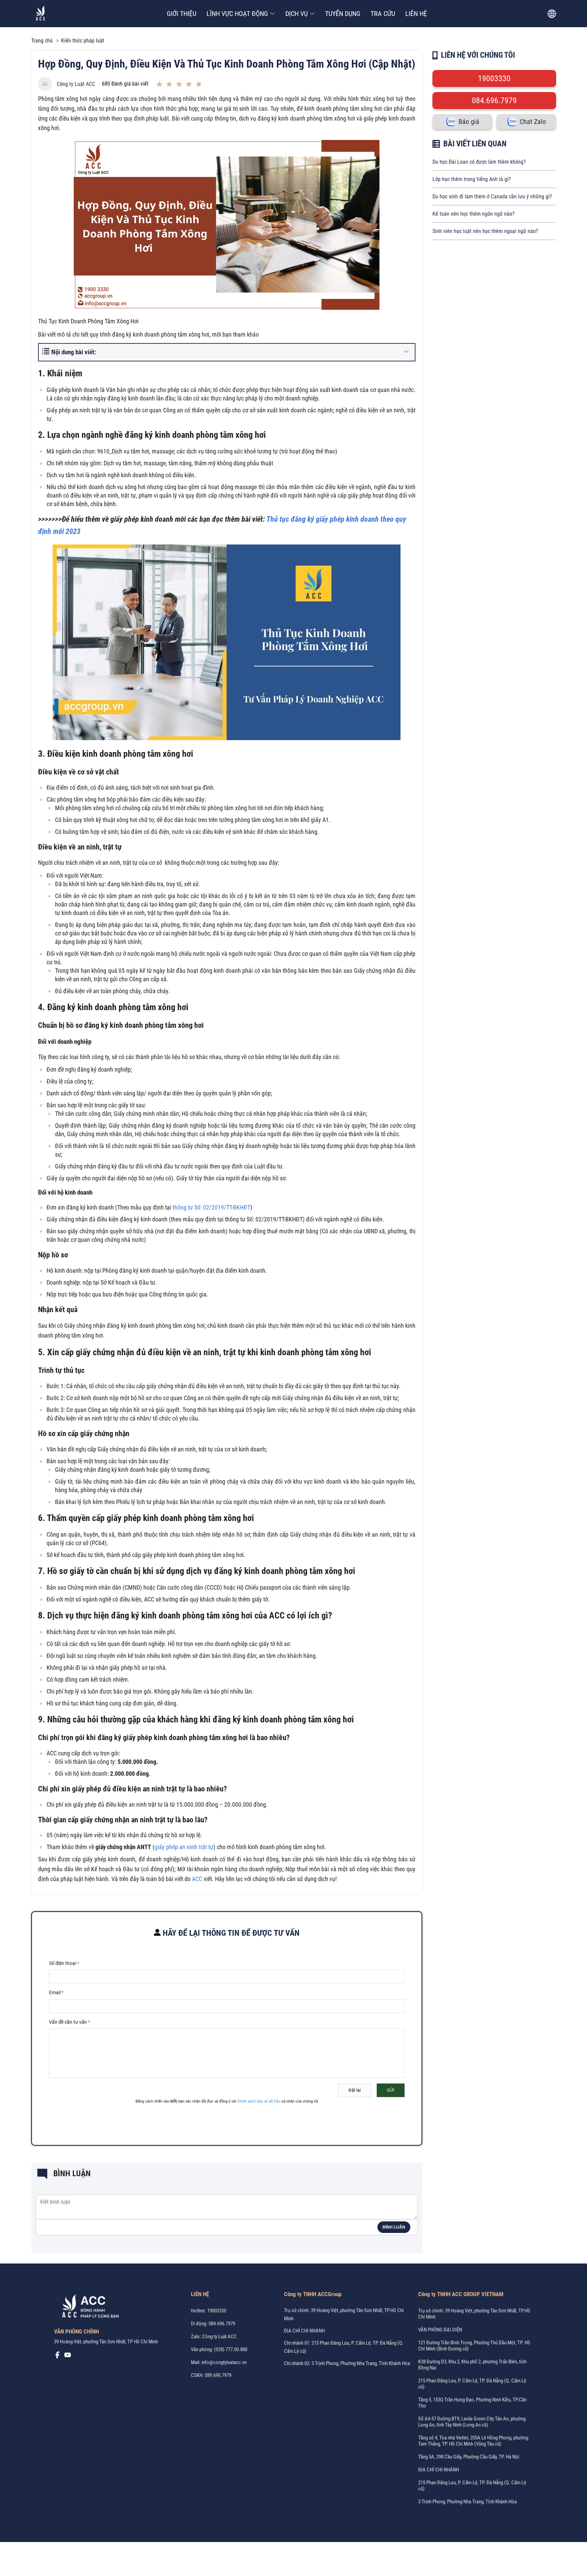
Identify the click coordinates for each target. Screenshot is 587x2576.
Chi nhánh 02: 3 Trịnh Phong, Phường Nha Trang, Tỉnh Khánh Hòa (347, 2363)
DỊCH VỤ (297, 14)
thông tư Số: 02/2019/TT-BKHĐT (211, 1207)
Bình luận (394, 2227)
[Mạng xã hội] (57, 2357)
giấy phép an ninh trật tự (184, 1847)
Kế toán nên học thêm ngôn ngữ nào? (474, 214)
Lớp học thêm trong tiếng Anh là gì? (472, 179)
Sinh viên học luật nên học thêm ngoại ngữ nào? (485, 231)
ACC (197, 1879)
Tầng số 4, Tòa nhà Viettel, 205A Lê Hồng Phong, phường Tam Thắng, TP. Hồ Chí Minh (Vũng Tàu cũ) (473, 2441)
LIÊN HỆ (416, 14)
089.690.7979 (218, 2375)
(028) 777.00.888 (231, 2349)
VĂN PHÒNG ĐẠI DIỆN (440, 2330)
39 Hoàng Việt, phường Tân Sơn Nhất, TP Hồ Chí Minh (106, 2342)
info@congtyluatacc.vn (224, 2362)
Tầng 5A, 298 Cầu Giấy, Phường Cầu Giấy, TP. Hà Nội (469, 2457)
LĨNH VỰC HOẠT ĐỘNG (237, 14)
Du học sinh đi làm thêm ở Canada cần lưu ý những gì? (492, 196)
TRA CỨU (383, 14)
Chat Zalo (533, 122)
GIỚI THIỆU (182, 14)
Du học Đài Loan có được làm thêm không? (479, 162)
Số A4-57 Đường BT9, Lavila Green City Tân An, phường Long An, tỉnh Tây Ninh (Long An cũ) (472, 2422)
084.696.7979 (494, 101)
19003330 (494, 78)
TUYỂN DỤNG (343, 14)
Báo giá (469, 122)
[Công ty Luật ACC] (41, 14)
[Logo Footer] (88, 2308)
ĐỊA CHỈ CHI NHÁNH (304, 2331)
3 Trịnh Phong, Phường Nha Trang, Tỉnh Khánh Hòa (467, 2502)
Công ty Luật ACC (76, 84)
